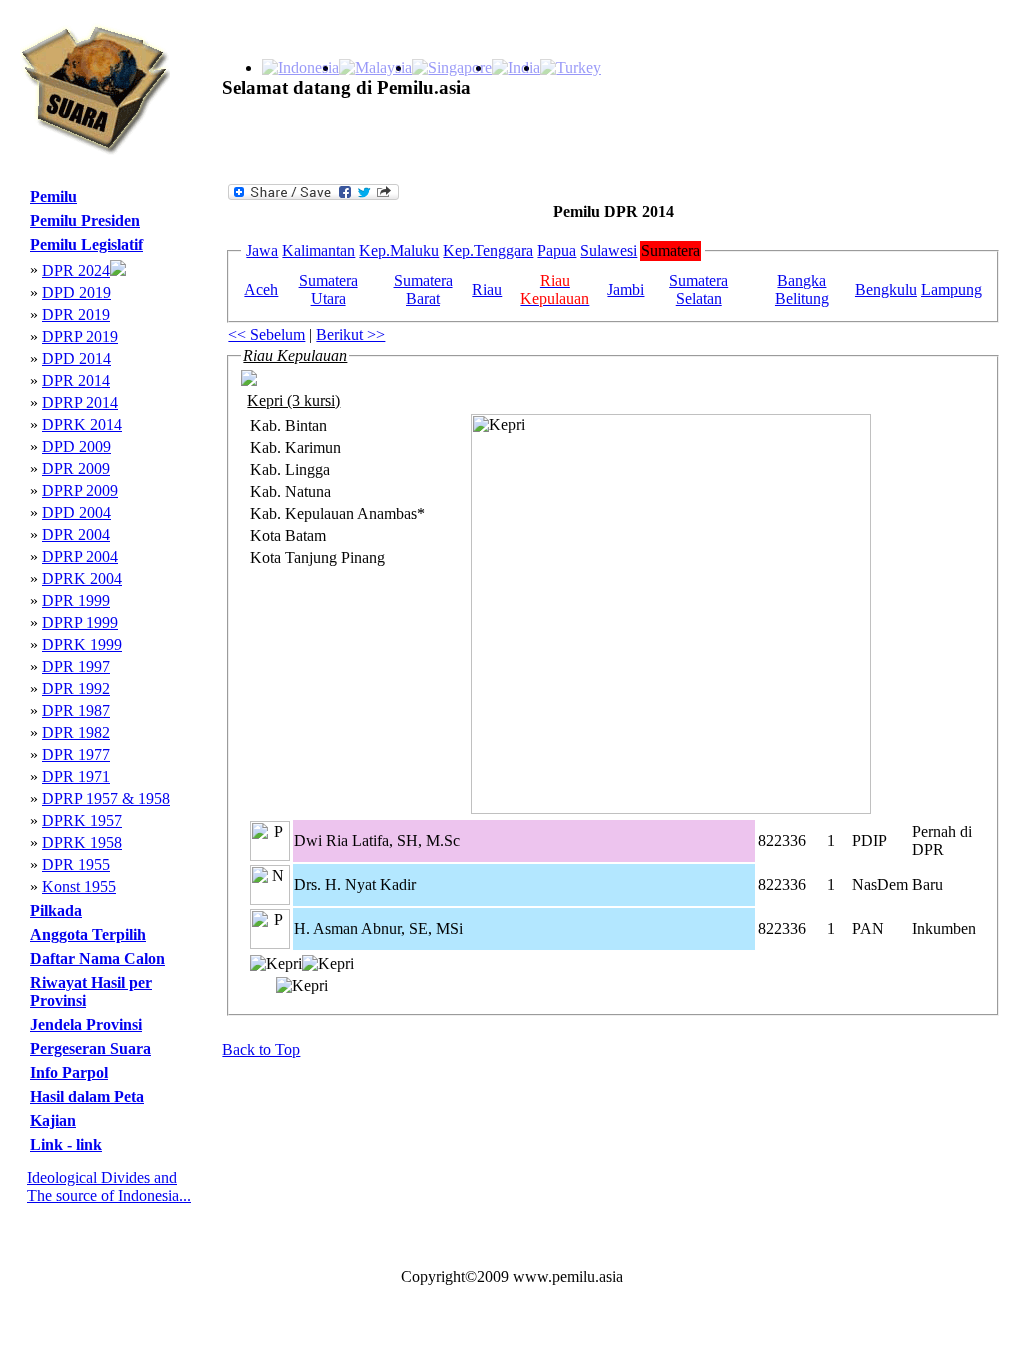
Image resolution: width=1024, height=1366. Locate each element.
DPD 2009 (76, 446)
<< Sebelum (266, 334)
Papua (556, 250)
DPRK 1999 (82, 644)
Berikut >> (350, 334)
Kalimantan (318, 250)
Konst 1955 (79, 886)
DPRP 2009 (80, 490)
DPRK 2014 (82, 424)
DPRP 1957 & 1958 (106, 798)
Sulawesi (608, 250)
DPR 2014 (76, 380)
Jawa (262, 250)
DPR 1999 (76, 600)
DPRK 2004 (82, 578)
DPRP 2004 (80, 556)
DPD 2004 (76, 512)
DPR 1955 (76, 864)
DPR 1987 (76, 710)
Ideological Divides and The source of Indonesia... (109, 1186)
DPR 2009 (76, 468)
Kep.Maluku (399, 250)
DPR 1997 (76, 666)
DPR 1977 (76, 754)
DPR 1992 (76, 688)
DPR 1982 (76, 732)
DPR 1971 (76, 776)
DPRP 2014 (80, 402)
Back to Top (261, 1049)
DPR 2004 (76, 534)
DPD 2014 (76, 358)
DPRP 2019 (80, 336)
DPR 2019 (76, 314)
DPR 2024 (76, 270)
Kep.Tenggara (488, 250)
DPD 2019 (76, 292)
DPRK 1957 (82, 820)
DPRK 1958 (82, 842)
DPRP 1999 (80, 622)
